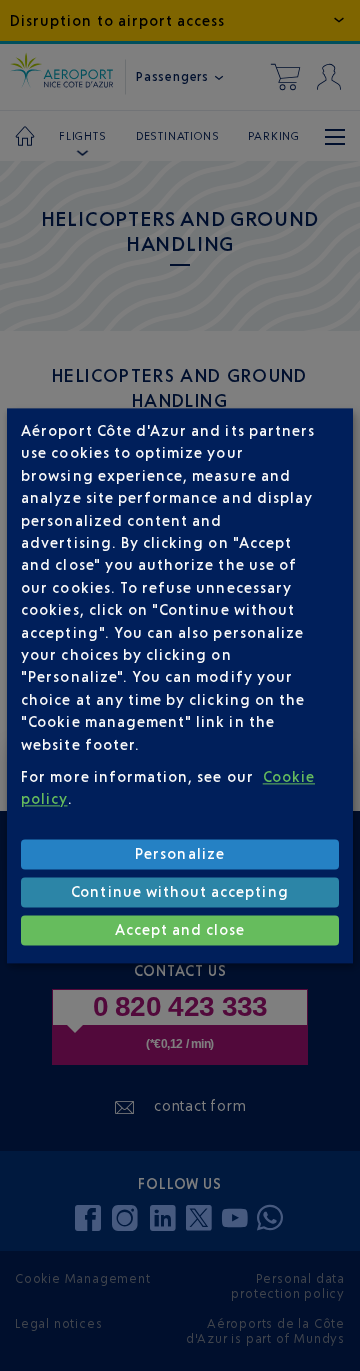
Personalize (180, 854)
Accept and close (180, 930)
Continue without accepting (179, 892)
